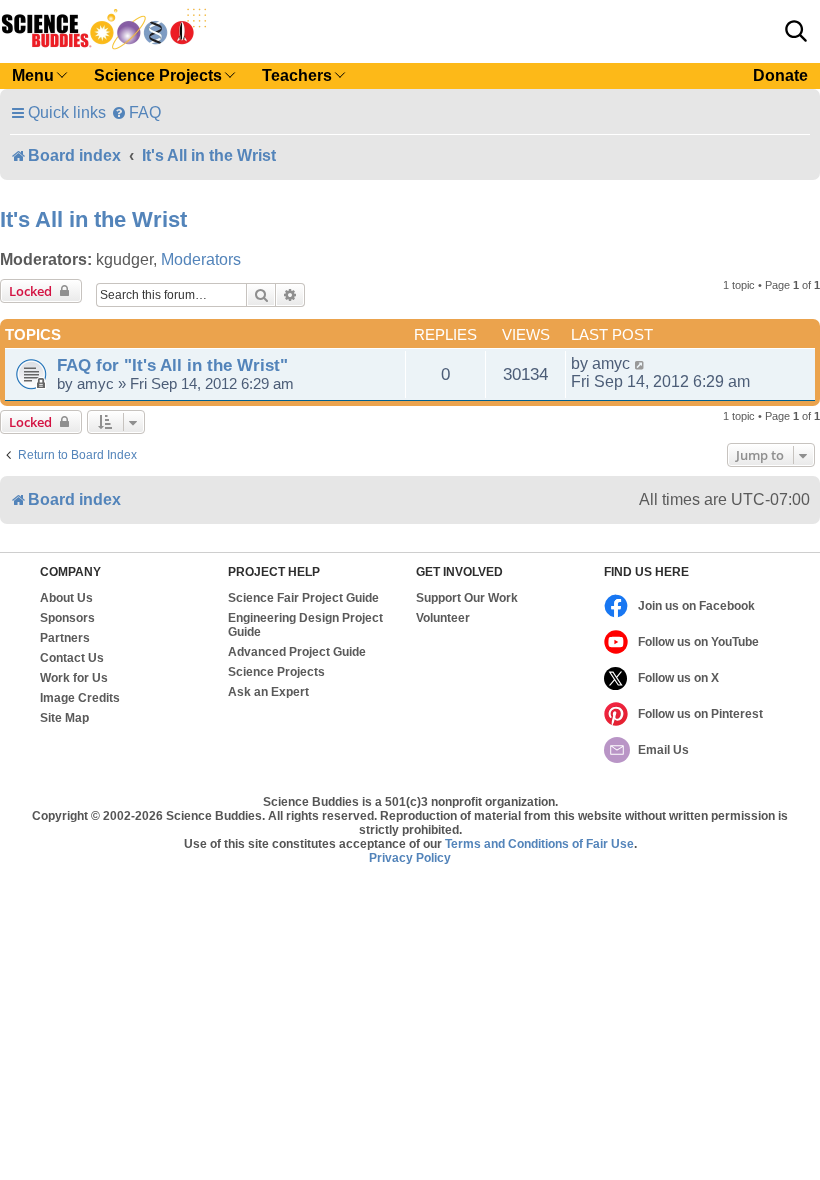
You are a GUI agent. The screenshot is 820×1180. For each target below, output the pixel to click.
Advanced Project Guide (297, 652)
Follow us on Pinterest (700, 714)
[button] (796, 31)
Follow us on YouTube (698, 642)
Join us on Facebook (696, 606)
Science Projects (276, 672)
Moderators (201, 259)
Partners (65, 638)
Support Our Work (467, 598)
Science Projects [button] (158, 75)
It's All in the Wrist (93, 219)
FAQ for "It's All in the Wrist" (172, 365)
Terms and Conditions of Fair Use (539, 844)
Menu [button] (33, 75)
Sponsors (67, 618)
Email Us (663, 750)
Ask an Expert (268, 692)
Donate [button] (780, 75)
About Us (66, 598)
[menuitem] (136, 112)
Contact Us (72, 658)
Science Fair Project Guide (303, 598)
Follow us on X (678, 678)
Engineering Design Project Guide (305, 625)
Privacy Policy (410, 858)
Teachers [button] (297, 75)
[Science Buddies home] (104, 29)
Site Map (64, 718)
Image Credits (80, 698)
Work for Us (74, 678)
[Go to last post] (640, 364)
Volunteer (443, 618)
